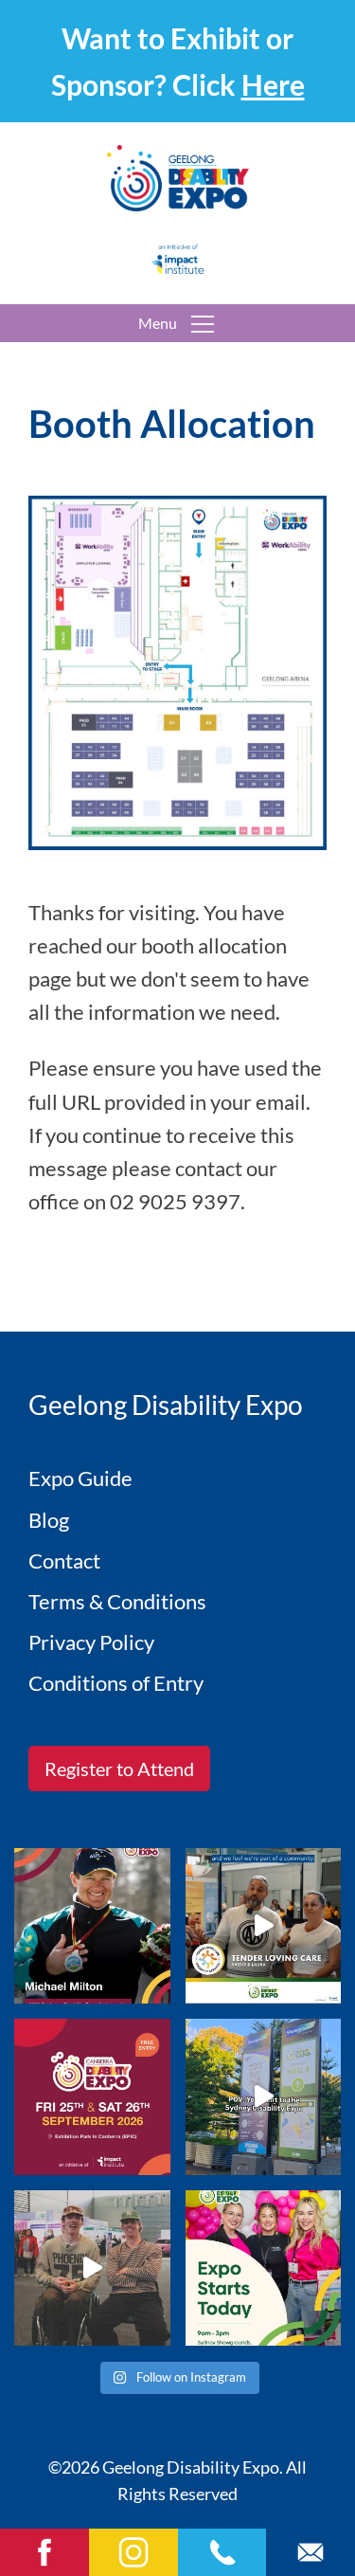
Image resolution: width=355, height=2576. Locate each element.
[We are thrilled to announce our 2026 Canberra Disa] (92, 1926)
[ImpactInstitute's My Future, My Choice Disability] (264, 1926)
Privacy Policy (91, 1642)
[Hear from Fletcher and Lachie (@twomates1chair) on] (92, 2268)
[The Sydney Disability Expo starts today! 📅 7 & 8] (264, 2268)
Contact (64, 1560)
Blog (49, 1520)
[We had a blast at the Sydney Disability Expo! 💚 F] (264, 2097)
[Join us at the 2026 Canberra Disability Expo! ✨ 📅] (92, 2097)
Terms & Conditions (117, 1601)
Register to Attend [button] (119, 1769)
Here (273, 84)
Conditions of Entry (116, 1683)
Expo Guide (80, 1478)
